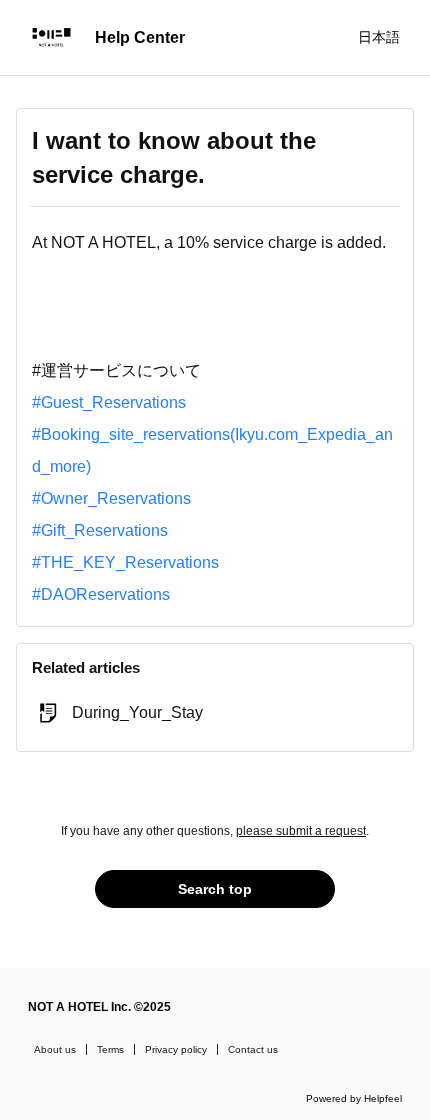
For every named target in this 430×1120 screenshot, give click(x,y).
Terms (110, 1049)
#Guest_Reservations (109, 402)
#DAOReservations (101, 594)
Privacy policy (176, 1049)
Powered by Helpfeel (354, 1098)
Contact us (253, 1049)
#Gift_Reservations (100, 530)
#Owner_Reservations (111, 498)
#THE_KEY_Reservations (125, 562)
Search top (215, 889)
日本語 (379, 37)
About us (55, 1049)
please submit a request (301, 831)
